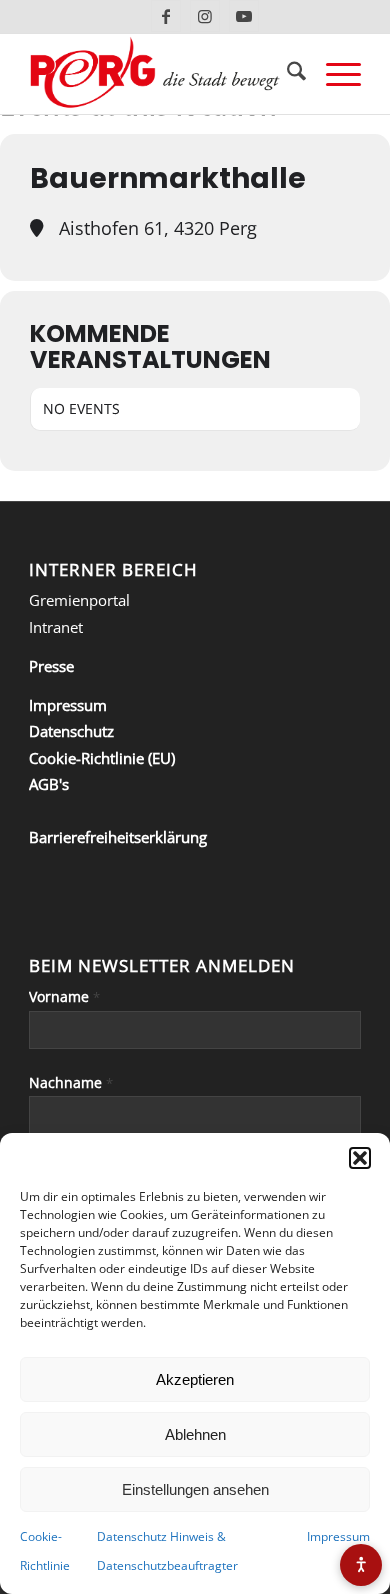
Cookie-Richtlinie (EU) (102, 758)
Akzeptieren (195, 1379)
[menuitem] (286, 74)
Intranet (56, 627)
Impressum (338, 1536)
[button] (360, 1158)
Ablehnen (195, 1434)
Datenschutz (71, 731)
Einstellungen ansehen (195, 1489)
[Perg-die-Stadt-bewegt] (161, 74)
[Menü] (333, 74)
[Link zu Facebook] (166, 16)
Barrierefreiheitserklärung (118, 837)
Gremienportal (79, 600)
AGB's (49, 784)
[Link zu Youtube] (244, 16)
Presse (51, 666)
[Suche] (286, 74)
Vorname (64, 996)
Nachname (71, 1082)
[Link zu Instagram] (205, 16)
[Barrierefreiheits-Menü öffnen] (361, 1565)
